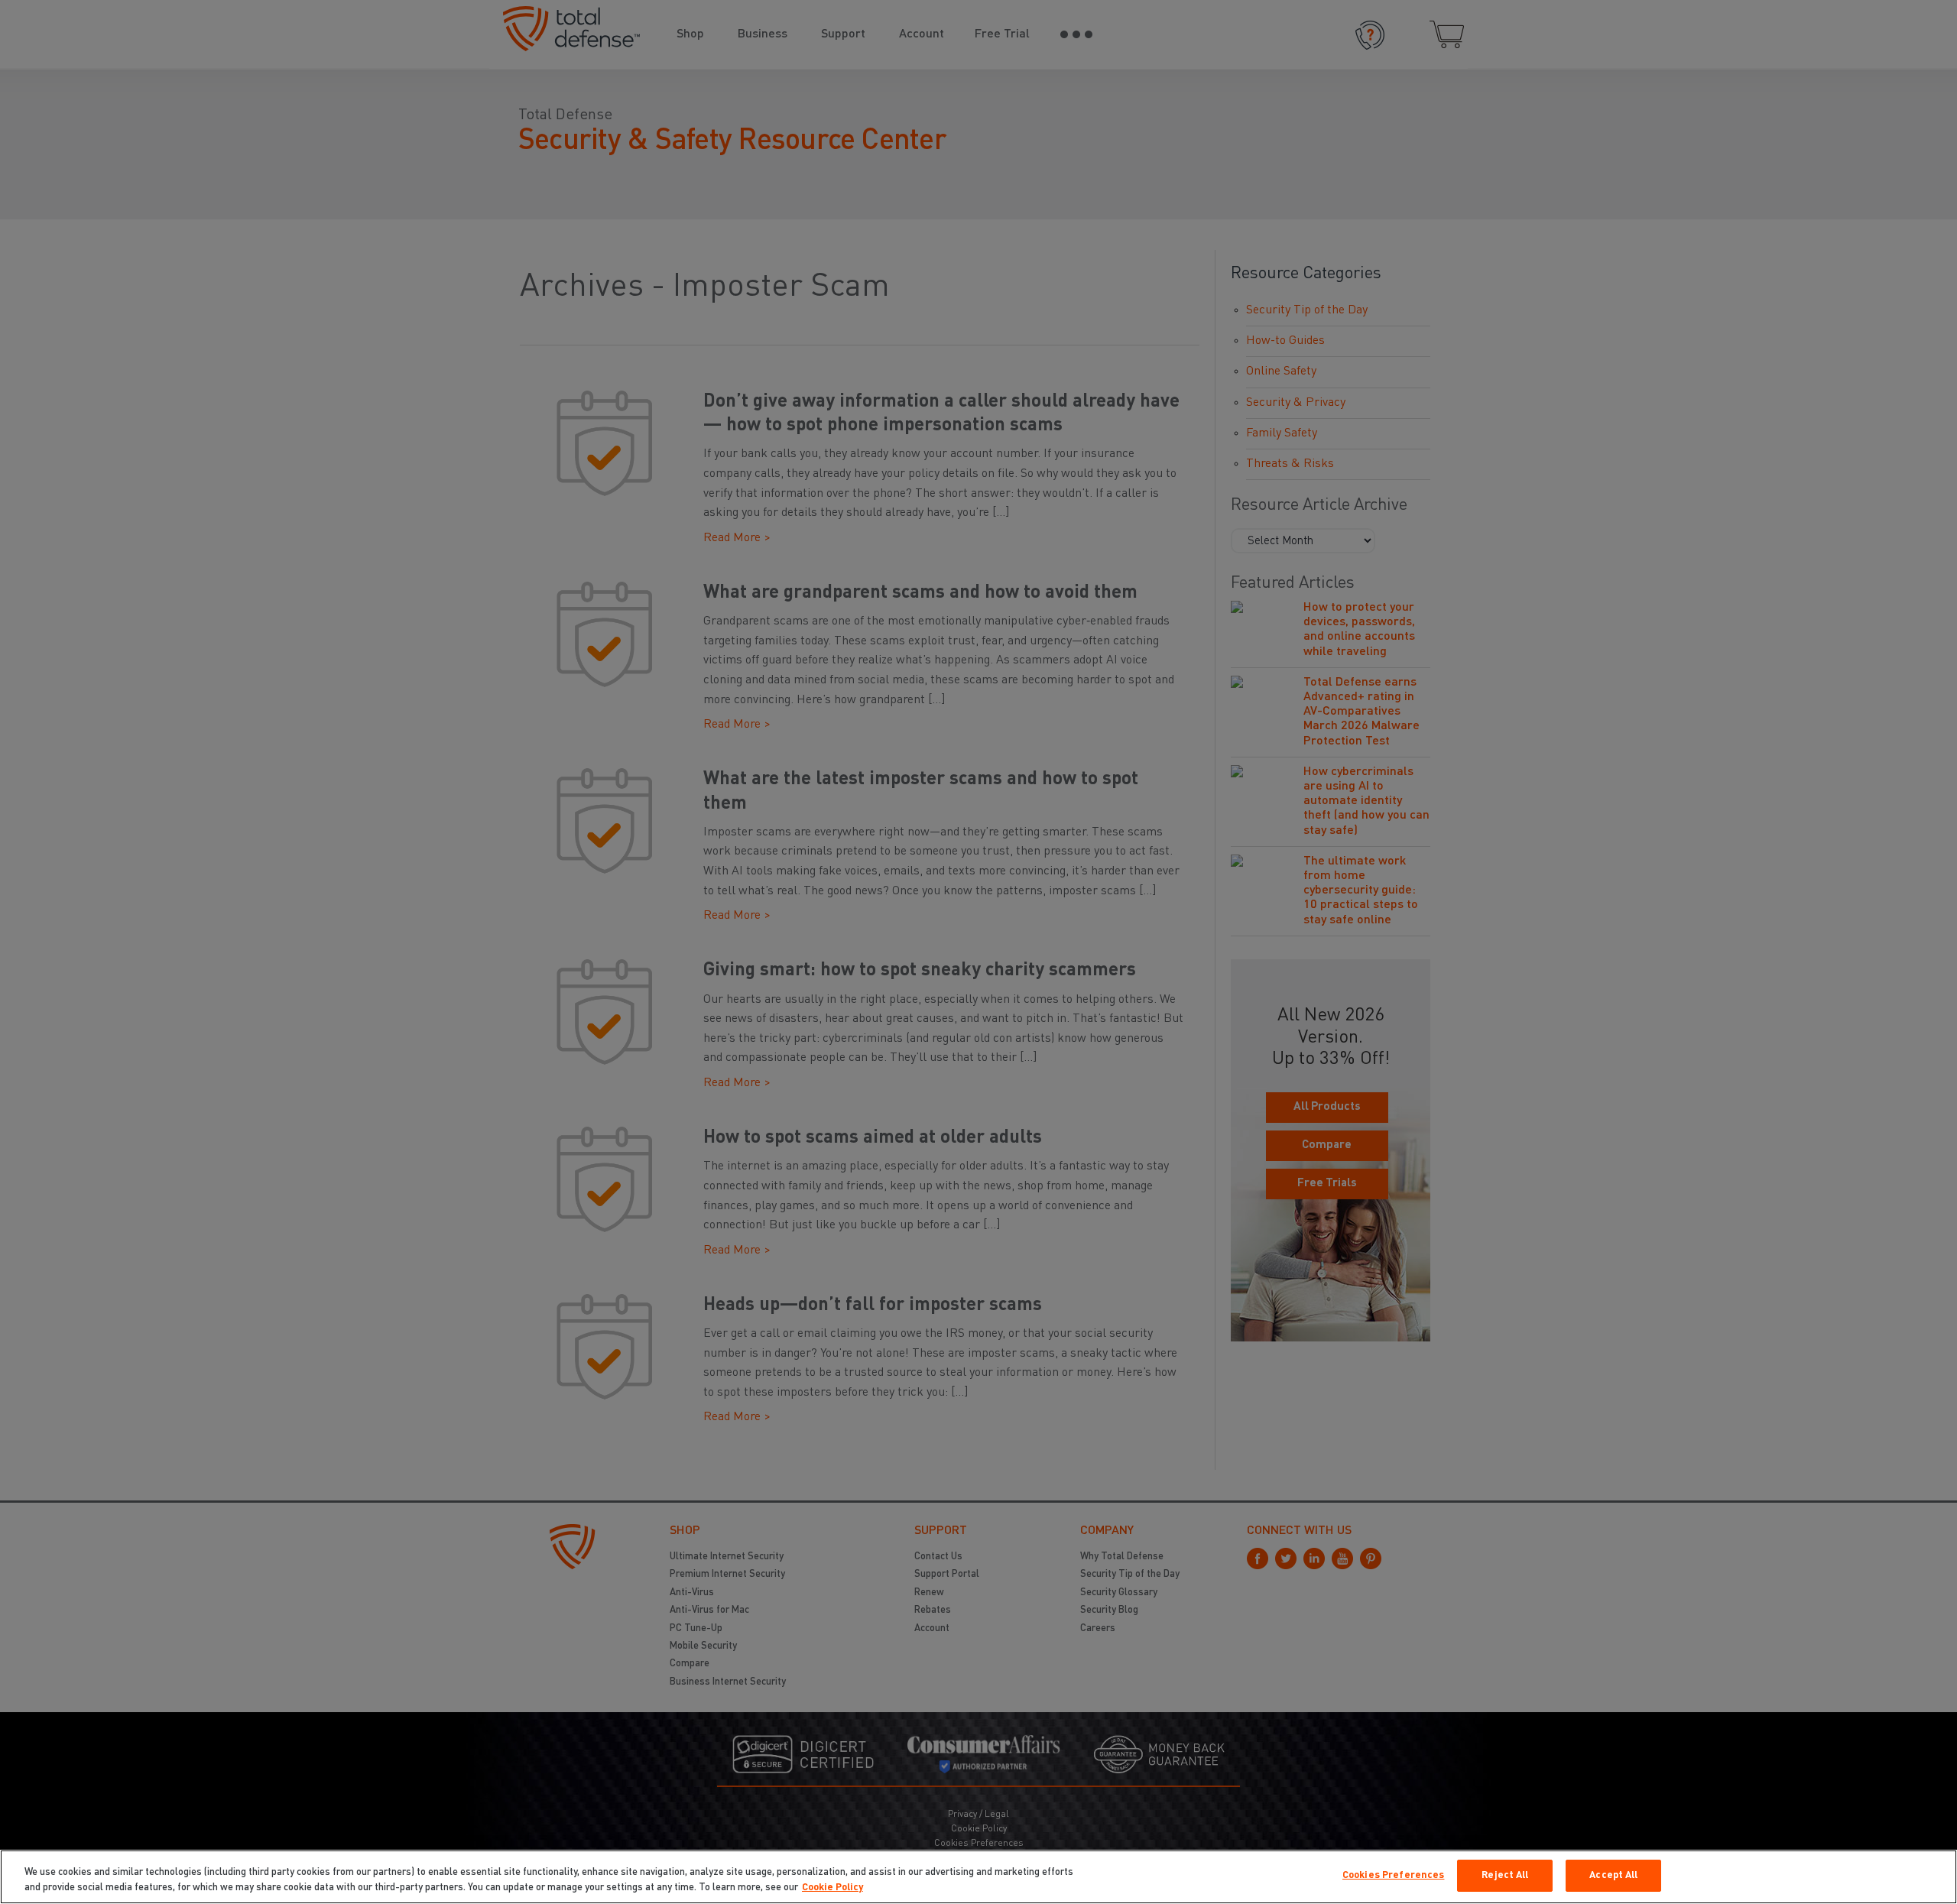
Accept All (1613, 1875)
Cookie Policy (832, 1888)
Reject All (1505, 1875)
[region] (978, 1877)
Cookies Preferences (1393, 1875)
